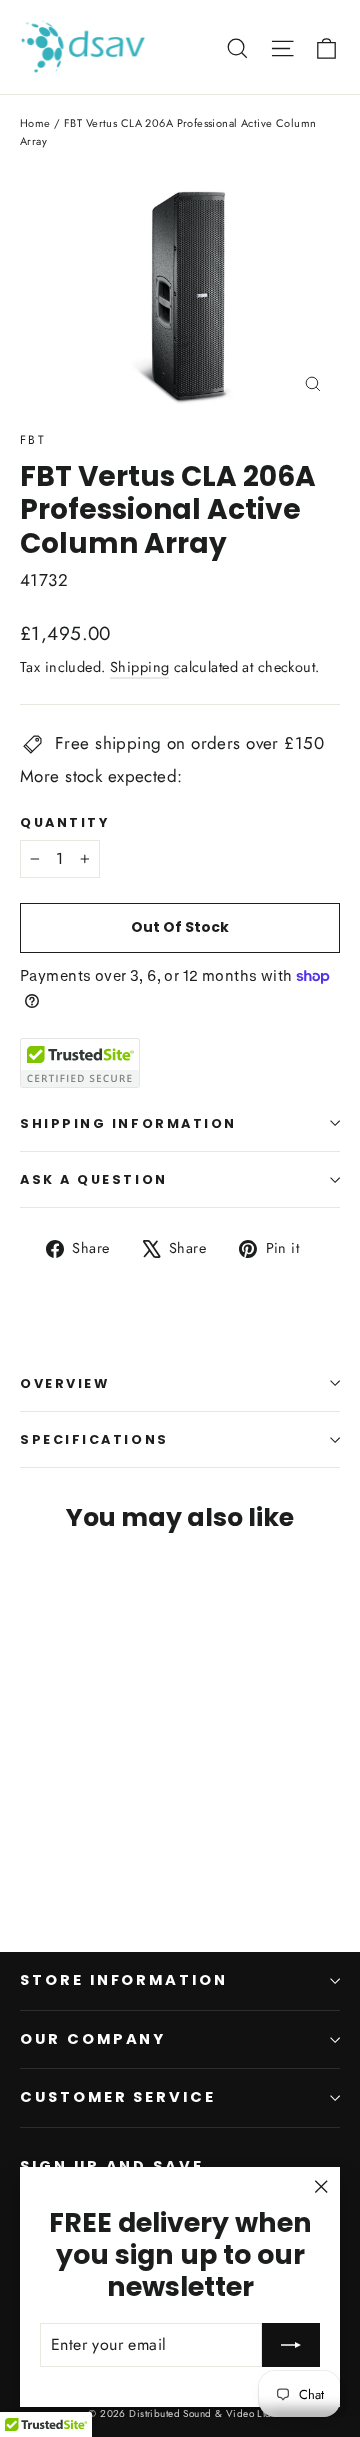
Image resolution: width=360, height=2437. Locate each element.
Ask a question (94, 1179)
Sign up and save (112, 2166)
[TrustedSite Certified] (80, 1063)
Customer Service (118, 2097)
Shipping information (128, 1123)
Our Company (93, 2039)
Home (35, 123)
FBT (33, 440)
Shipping (139, 667)
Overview (64, 1383)
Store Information (124, 1980)
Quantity (64, 822)
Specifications (94, 1439)
